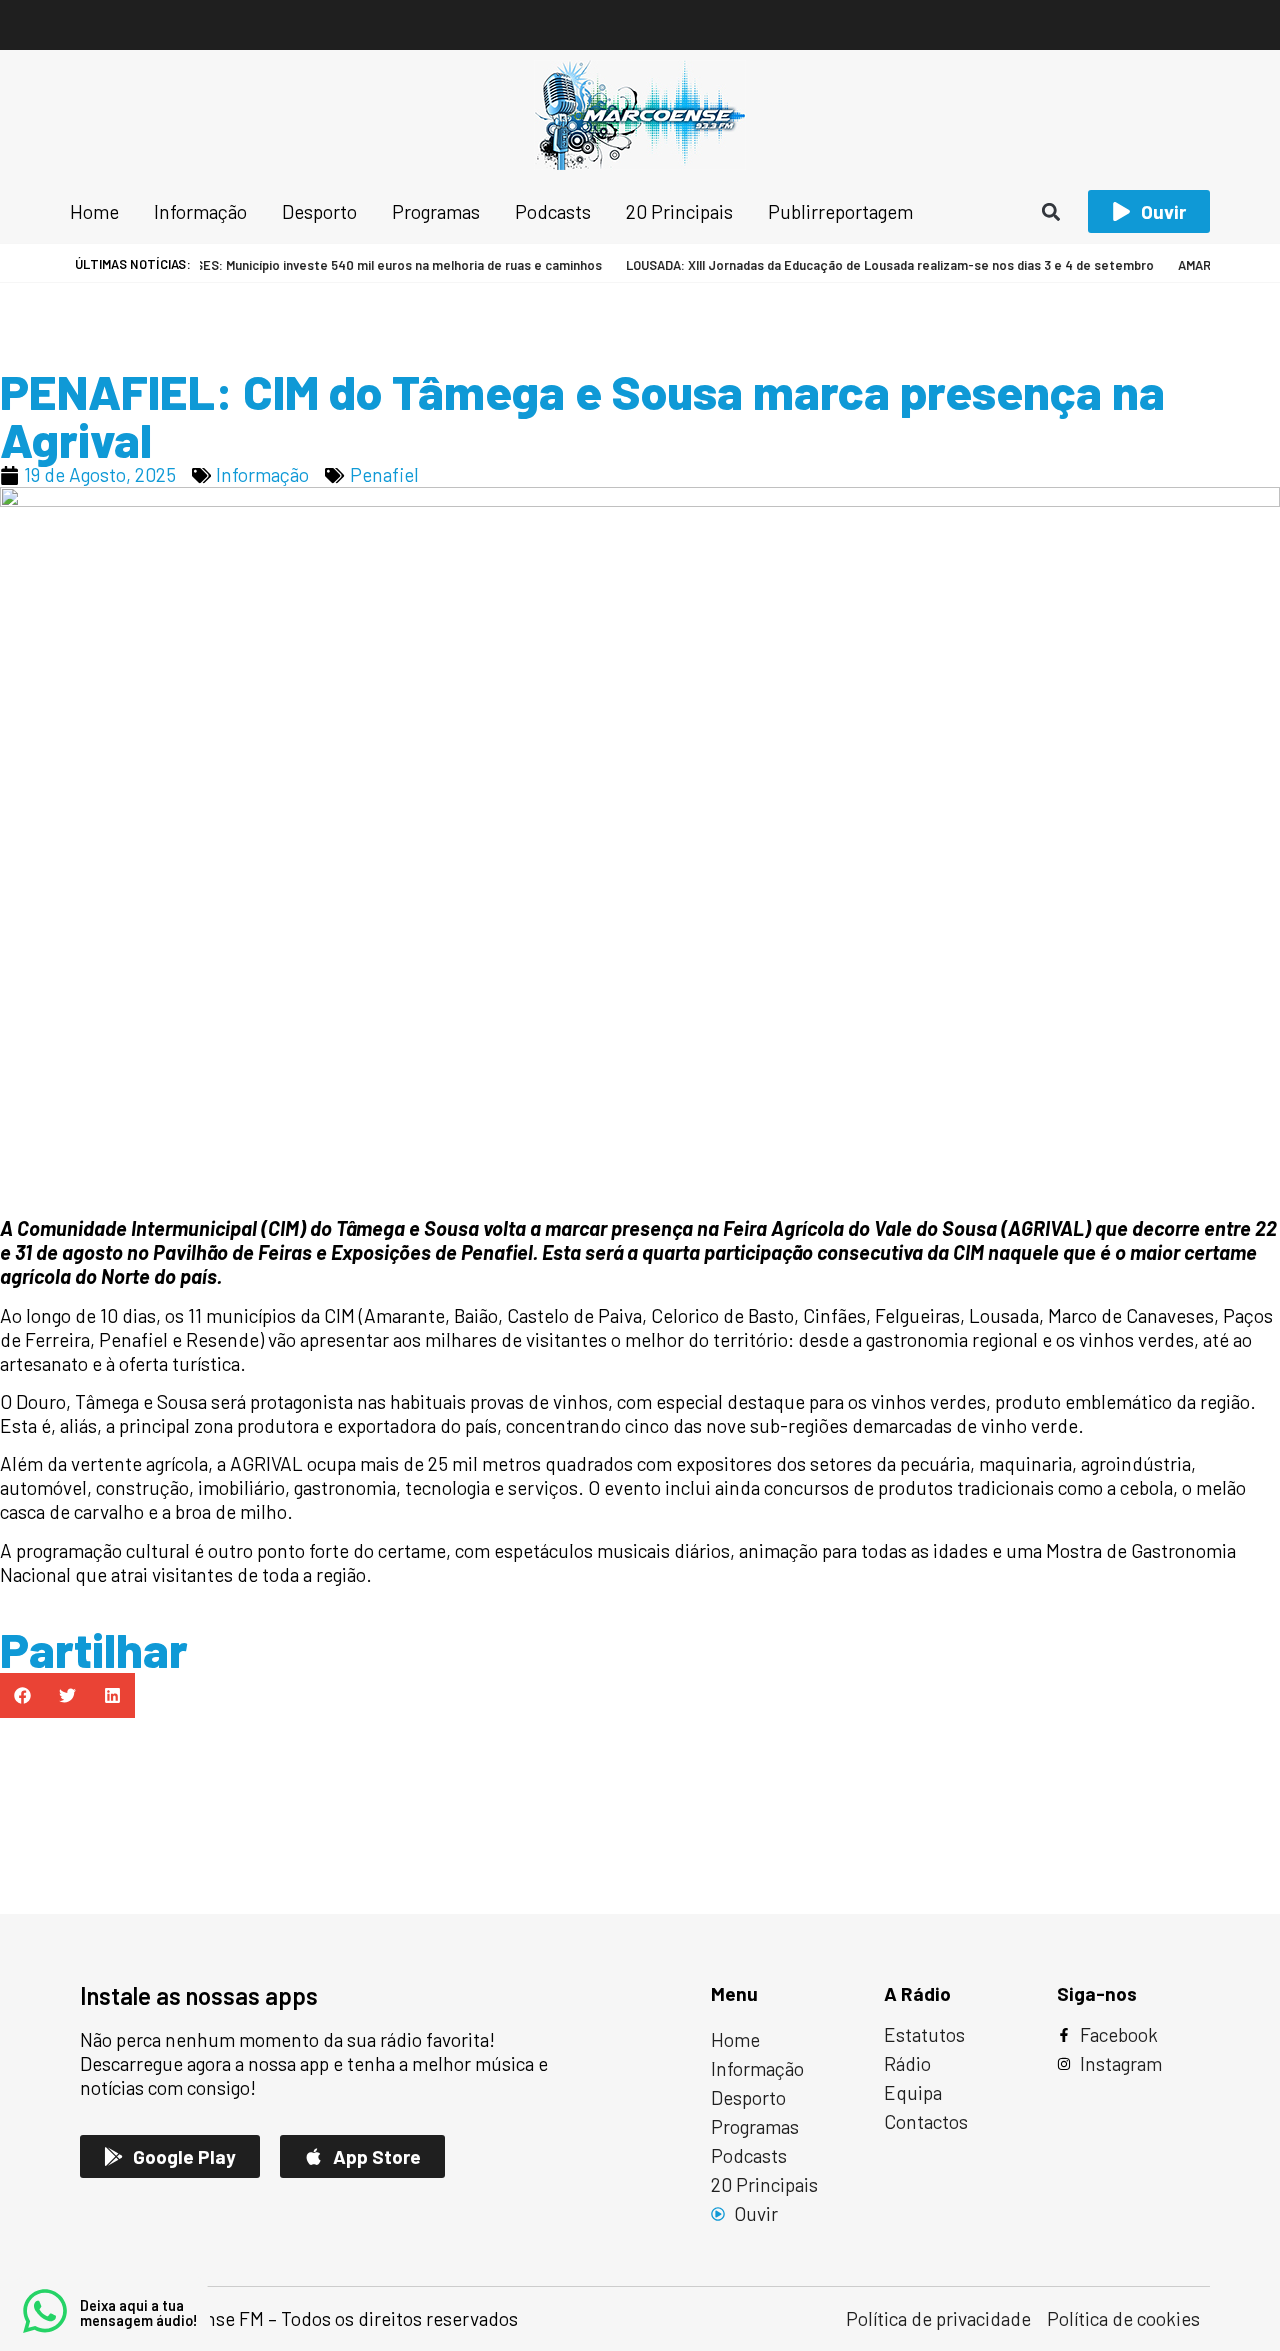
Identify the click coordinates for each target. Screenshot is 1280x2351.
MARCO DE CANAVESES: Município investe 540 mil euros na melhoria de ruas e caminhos (318, 265)
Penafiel (384, 474)
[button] (1051, 211)
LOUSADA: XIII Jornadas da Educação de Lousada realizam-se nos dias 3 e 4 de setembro (865, 265)
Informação (262, 474)
